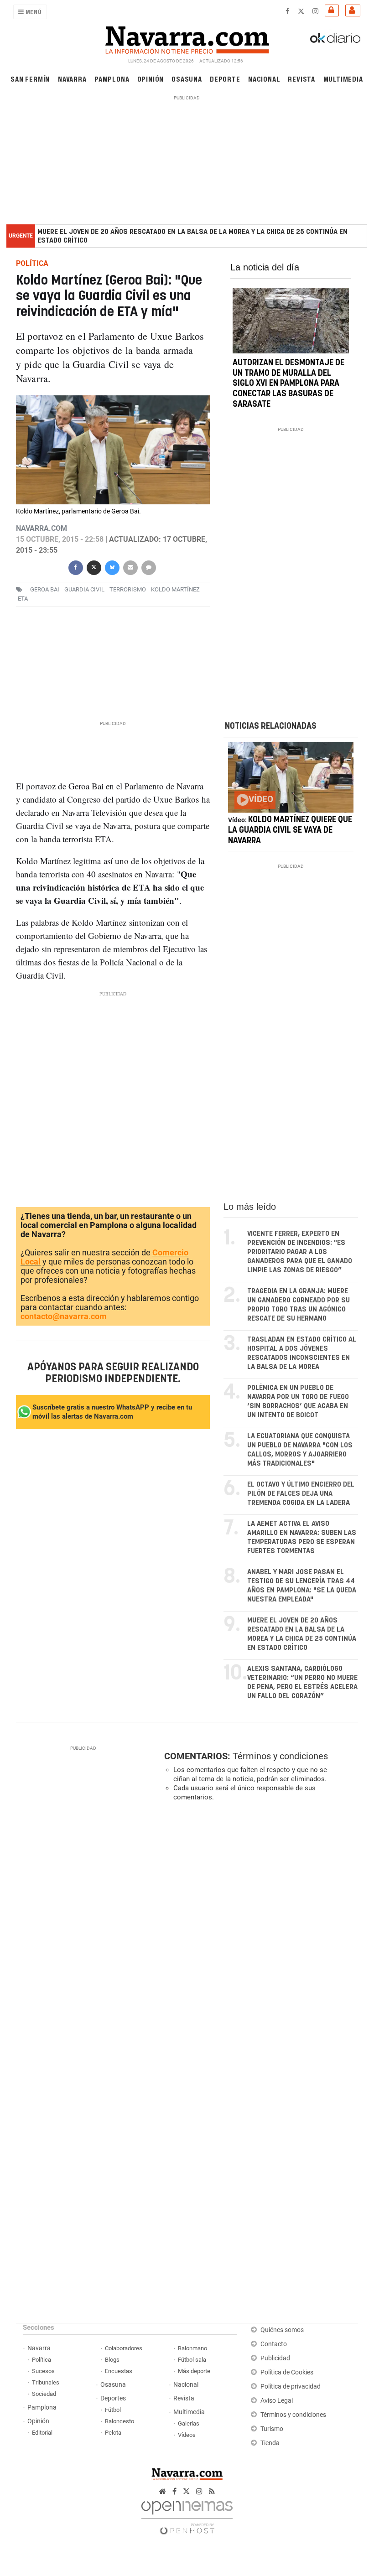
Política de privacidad (291, 2387)
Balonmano (192, 2348)
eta (23, 599)
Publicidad (275, 2358)
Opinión (151, 79)
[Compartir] (75, 567)
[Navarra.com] (187, 38)
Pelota (113, 2433)
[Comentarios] (148, 567)
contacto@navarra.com (64, 1316)
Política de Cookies (287, 2372)
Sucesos (43, 2371)
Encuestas (119, 2371)
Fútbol (113, 2410)
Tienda (270, 2443)
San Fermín (30, 79)
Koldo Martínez (175, 590)
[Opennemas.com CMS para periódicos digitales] (187, 2515)
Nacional (264, 79)
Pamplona (112, 79)
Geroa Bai (45, 590)
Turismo (272, 2429)
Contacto (274, 2344)
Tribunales (46, 2382)
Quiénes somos (282, 2330)
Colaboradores (124, 2348)
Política (42, 2360)
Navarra (72, 79)
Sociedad (44, 2394)
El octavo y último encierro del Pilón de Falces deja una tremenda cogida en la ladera (301, 1494)
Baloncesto (119, 2421)
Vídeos (187, 2435)
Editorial (42, 2433)
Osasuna (187, 79)
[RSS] (212, 2491)
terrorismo (128, 590)
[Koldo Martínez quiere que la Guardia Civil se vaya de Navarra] (291, 777)
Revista (301, 79)
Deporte (225, 79)
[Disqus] (259, 1934)
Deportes (113, 2398)
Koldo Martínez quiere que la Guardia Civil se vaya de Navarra (290, 830)
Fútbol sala (192, 2360)
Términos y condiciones (280, 1756)
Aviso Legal (277, 2401)
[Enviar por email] (130, 567)
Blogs (112, 2360)
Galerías (189, 2423)
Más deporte (194, 2371)
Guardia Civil (84, 590)
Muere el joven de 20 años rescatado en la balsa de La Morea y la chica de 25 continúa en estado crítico (192, 236)
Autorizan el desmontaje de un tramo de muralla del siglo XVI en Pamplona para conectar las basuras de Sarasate (288, 384)
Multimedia (343, 79)
